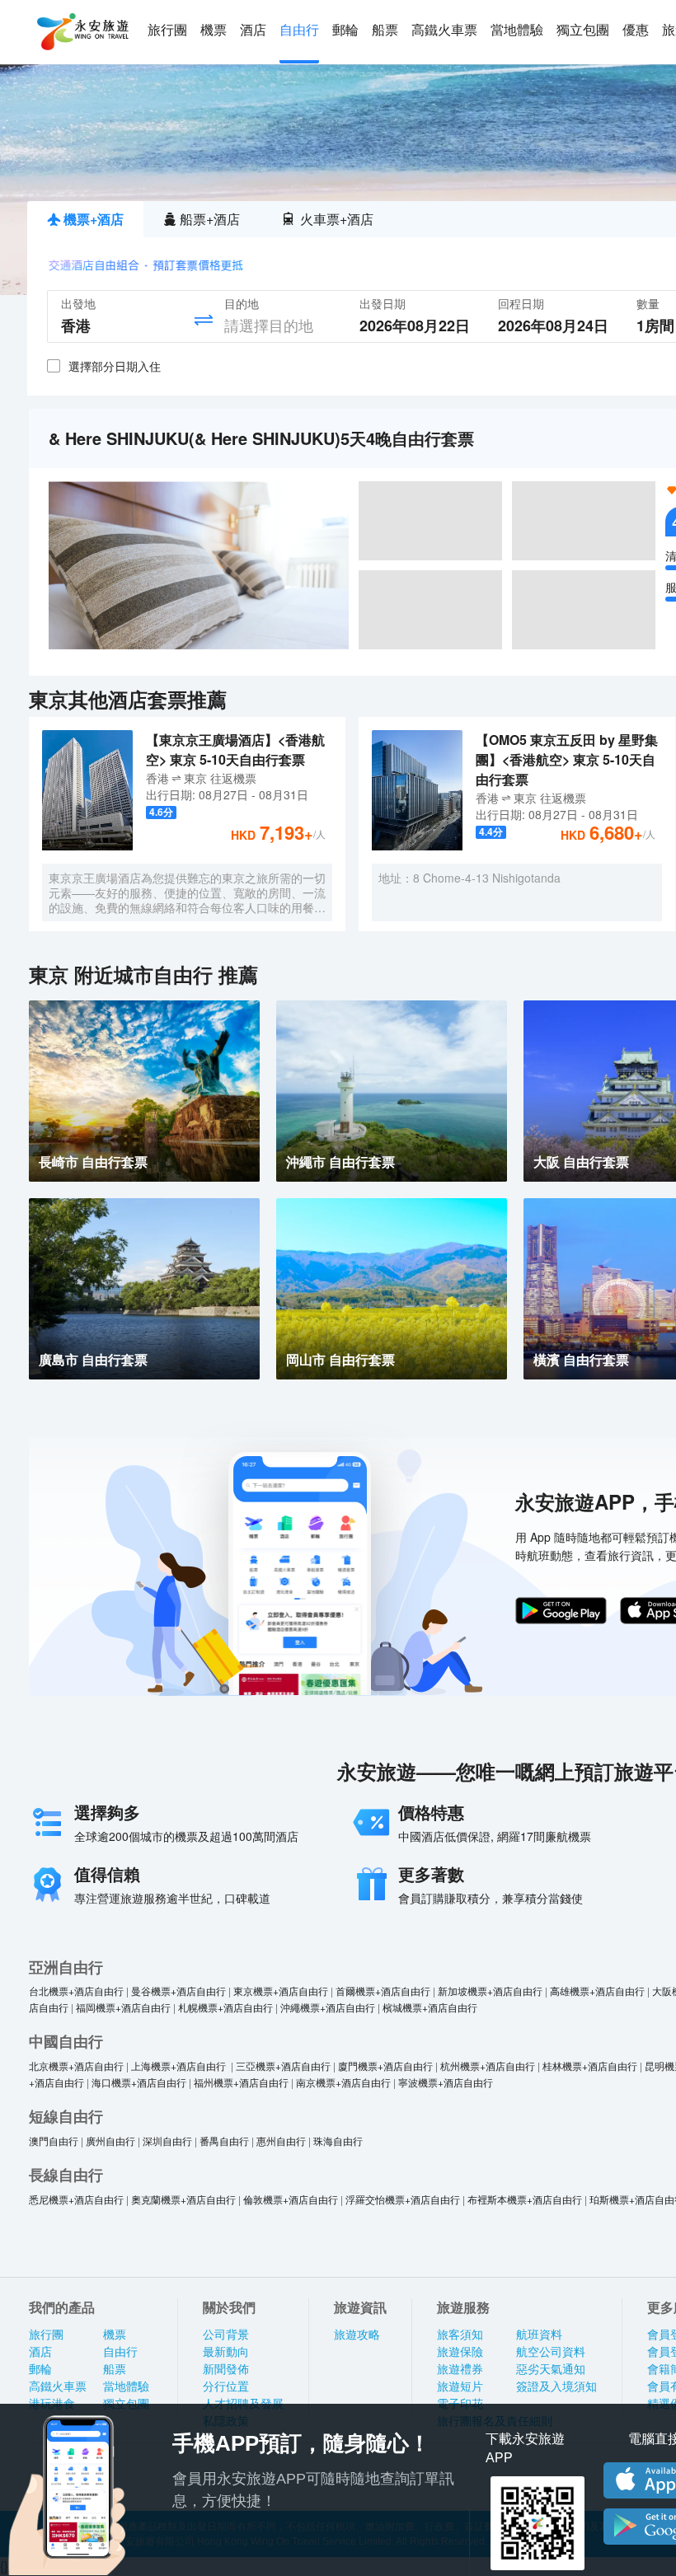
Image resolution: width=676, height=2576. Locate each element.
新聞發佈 (226, 2369)
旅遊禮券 (460, 2369)
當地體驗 (517, 30)
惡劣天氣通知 (551, 2369)
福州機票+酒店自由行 (241, 2082)
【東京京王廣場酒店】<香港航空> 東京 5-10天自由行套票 (235, 749)
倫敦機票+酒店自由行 (291, 2199)
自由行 (299, 30)
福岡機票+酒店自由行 (123, 2007)
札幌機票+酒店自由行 (225, 2007)
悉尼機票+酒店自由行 (76, 2199)
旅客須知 (460, 2335)
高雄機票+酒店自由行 (597, 1991)
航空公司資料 (551, 2352)
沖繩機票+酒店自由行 (328, 2007)
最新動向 (226, 2352)
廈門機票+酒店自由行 (385, 2065)
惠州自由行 (281, 2140)
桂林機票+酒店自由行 (590, 2065)
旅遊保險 (460, 2352)
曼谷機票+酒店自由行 (178, 1991)
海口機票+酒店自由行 (139, 2082)
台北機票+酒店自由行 (76, 1991)
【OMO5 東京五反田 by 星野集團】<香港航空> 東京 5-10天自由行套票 (567, 759)
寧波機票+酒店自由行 (446, 2082)
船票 (385, 30)
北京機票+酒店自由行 (76, 2065)
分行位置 (226, 2386)
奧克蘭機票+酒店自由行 (183, 2199)
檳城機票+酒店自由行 (430, 2007)
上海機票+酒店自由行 (180, 2065)
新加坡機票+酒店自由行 (490, 1991)
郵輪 (345, 30)
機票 (214, 30)
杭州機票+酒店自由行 (488, 2065)
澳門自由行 (54, 2140)
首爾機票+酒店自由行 (383, 1991)
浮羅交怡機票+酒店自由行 (403, 2199)
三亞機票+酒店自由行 (283, 2065)
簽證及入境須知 (556, 2386)
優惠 (636, 30)
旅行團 (167, 30)
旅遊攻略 (357, 2335)
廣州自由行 (110, 2140)
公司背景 (226, 2335)
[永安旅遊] (82, 32)
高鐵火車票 (444, 30)
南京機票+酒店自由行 (343, 2082)
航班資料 (539, 2335)
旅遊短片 (460, 2386)
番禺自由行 (224, 2140)
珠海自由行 (338, 2140)
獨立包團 (583, 30)
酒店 (253, 30)
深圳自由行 (167, 2140)
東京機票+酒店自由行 (281, 1991)
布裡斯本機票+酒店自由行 (525, 2199)
